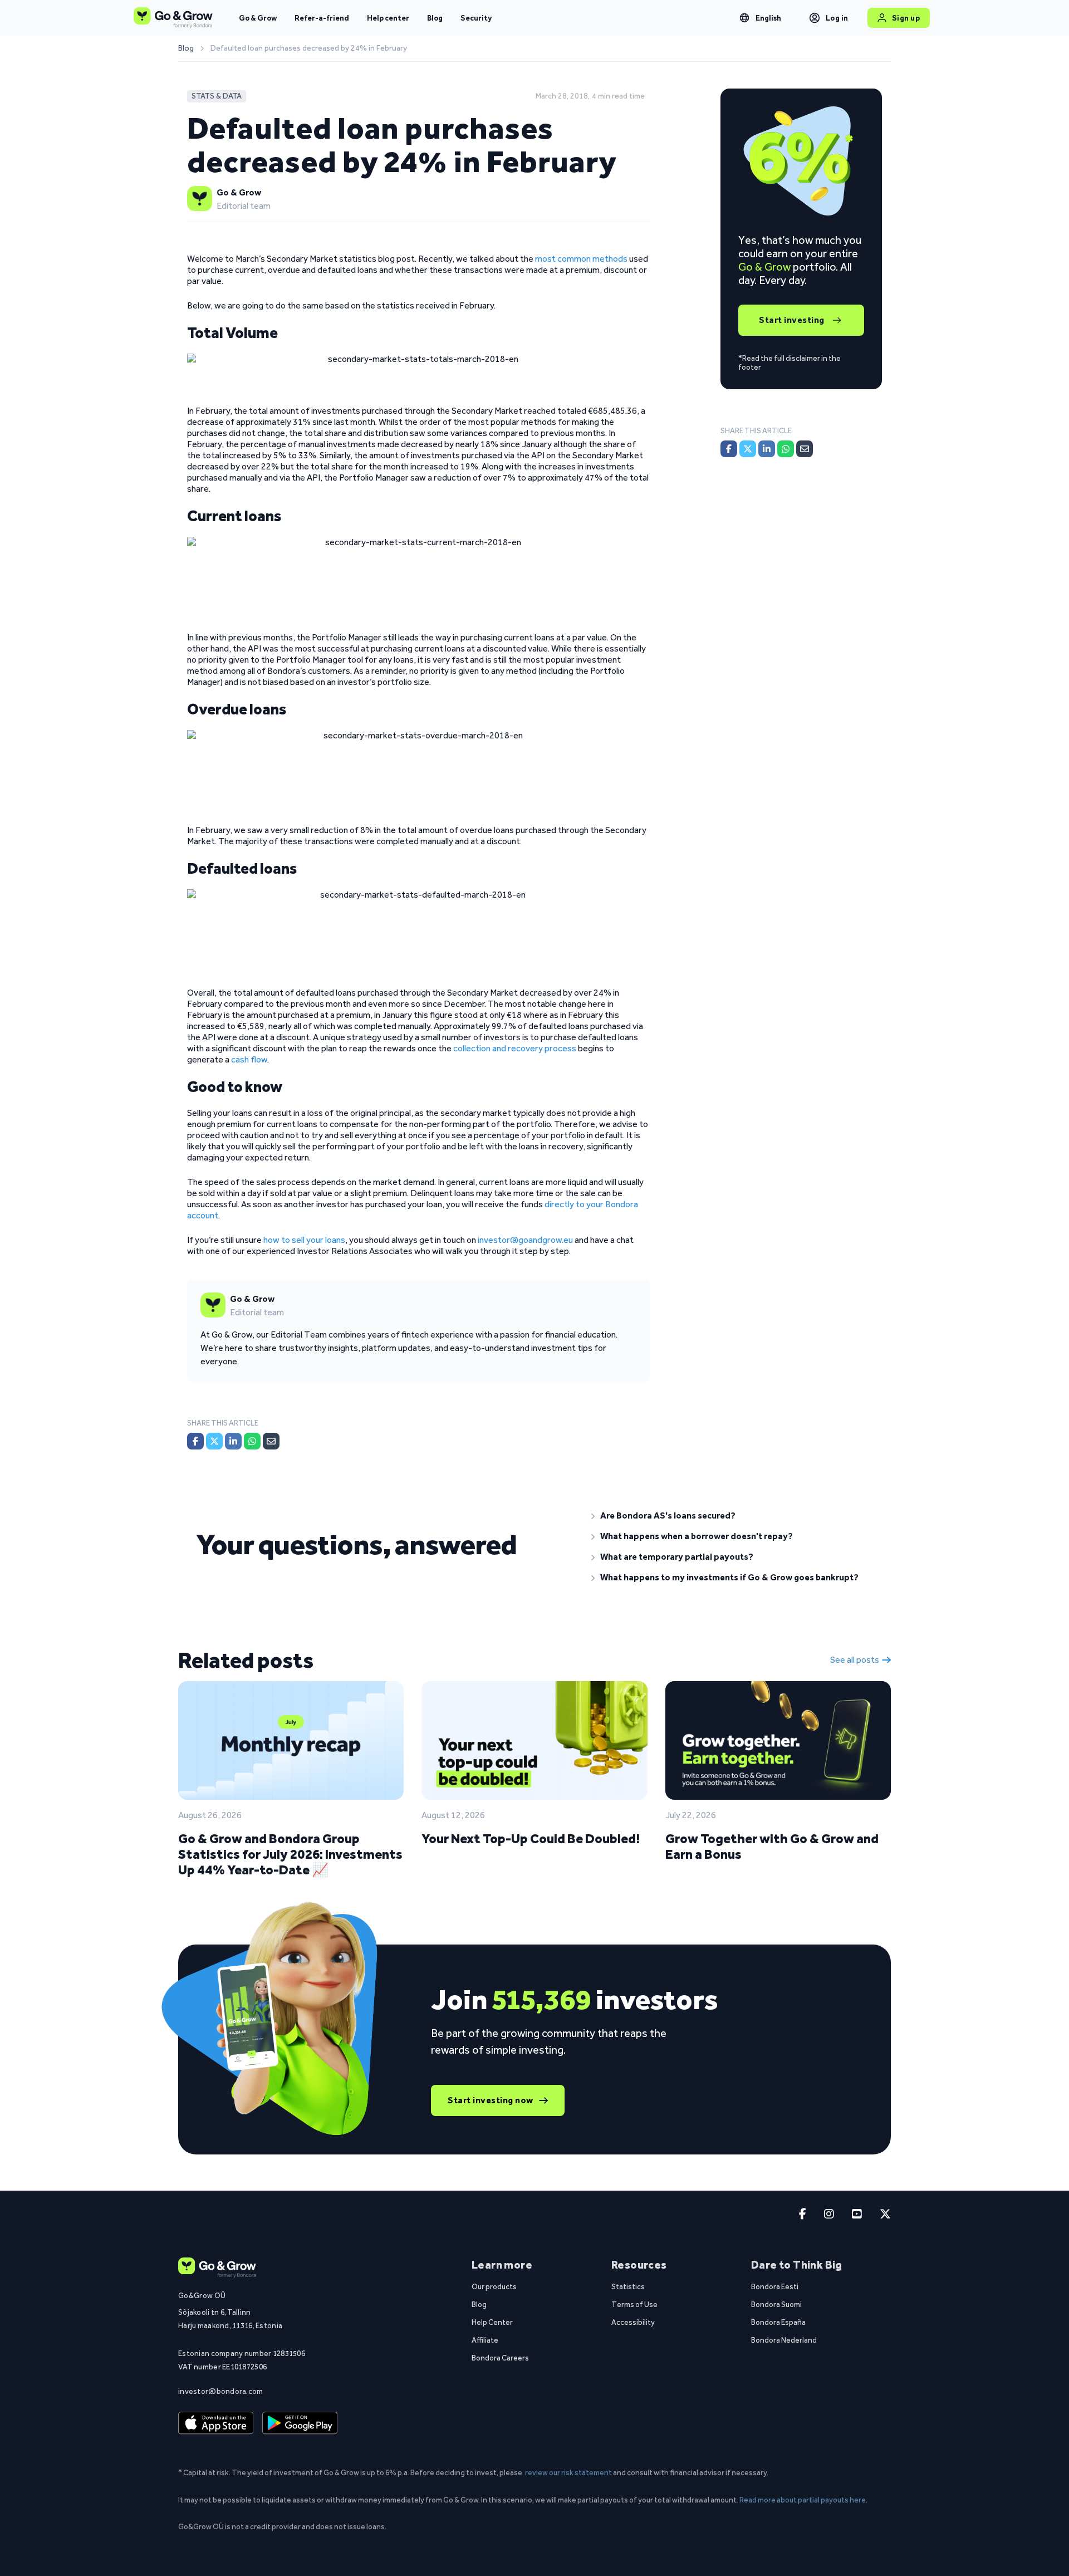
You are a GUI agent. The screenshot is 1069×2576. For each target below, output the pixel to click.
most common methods (581, 259)
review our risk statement (568, 2472)
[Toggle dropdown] (744, 18)
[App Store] (216, 2423)
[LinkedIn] (233, 1441)
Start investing (792, 320)
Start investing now (491, 2100)
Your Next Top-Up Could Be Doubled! (531, 1838)
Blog (435, 18)
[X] (214, 1441)
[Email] (271, 1441)
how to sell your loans (303, 1240)
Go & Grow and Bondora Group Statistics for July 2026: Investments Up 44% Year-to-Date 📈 (290, 1854)
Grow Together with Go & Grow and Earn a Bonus (772, 1846)
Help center (388, 18)
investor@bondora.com (221, 2391)
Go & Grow (258, 18)
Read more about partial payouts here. (803, 2500)
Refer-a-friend (322, 18)
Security (476, 18)
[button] (732, 1516)
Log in (837, 18)
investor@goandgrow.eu (525, 1240)
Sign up (906, 18)
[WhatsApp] (252, 1441)
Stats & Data (217, 96)
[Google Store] (300, 2423)
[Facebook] (195, 1441)
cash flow (249, 1059)
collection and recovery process (515, 1048)
